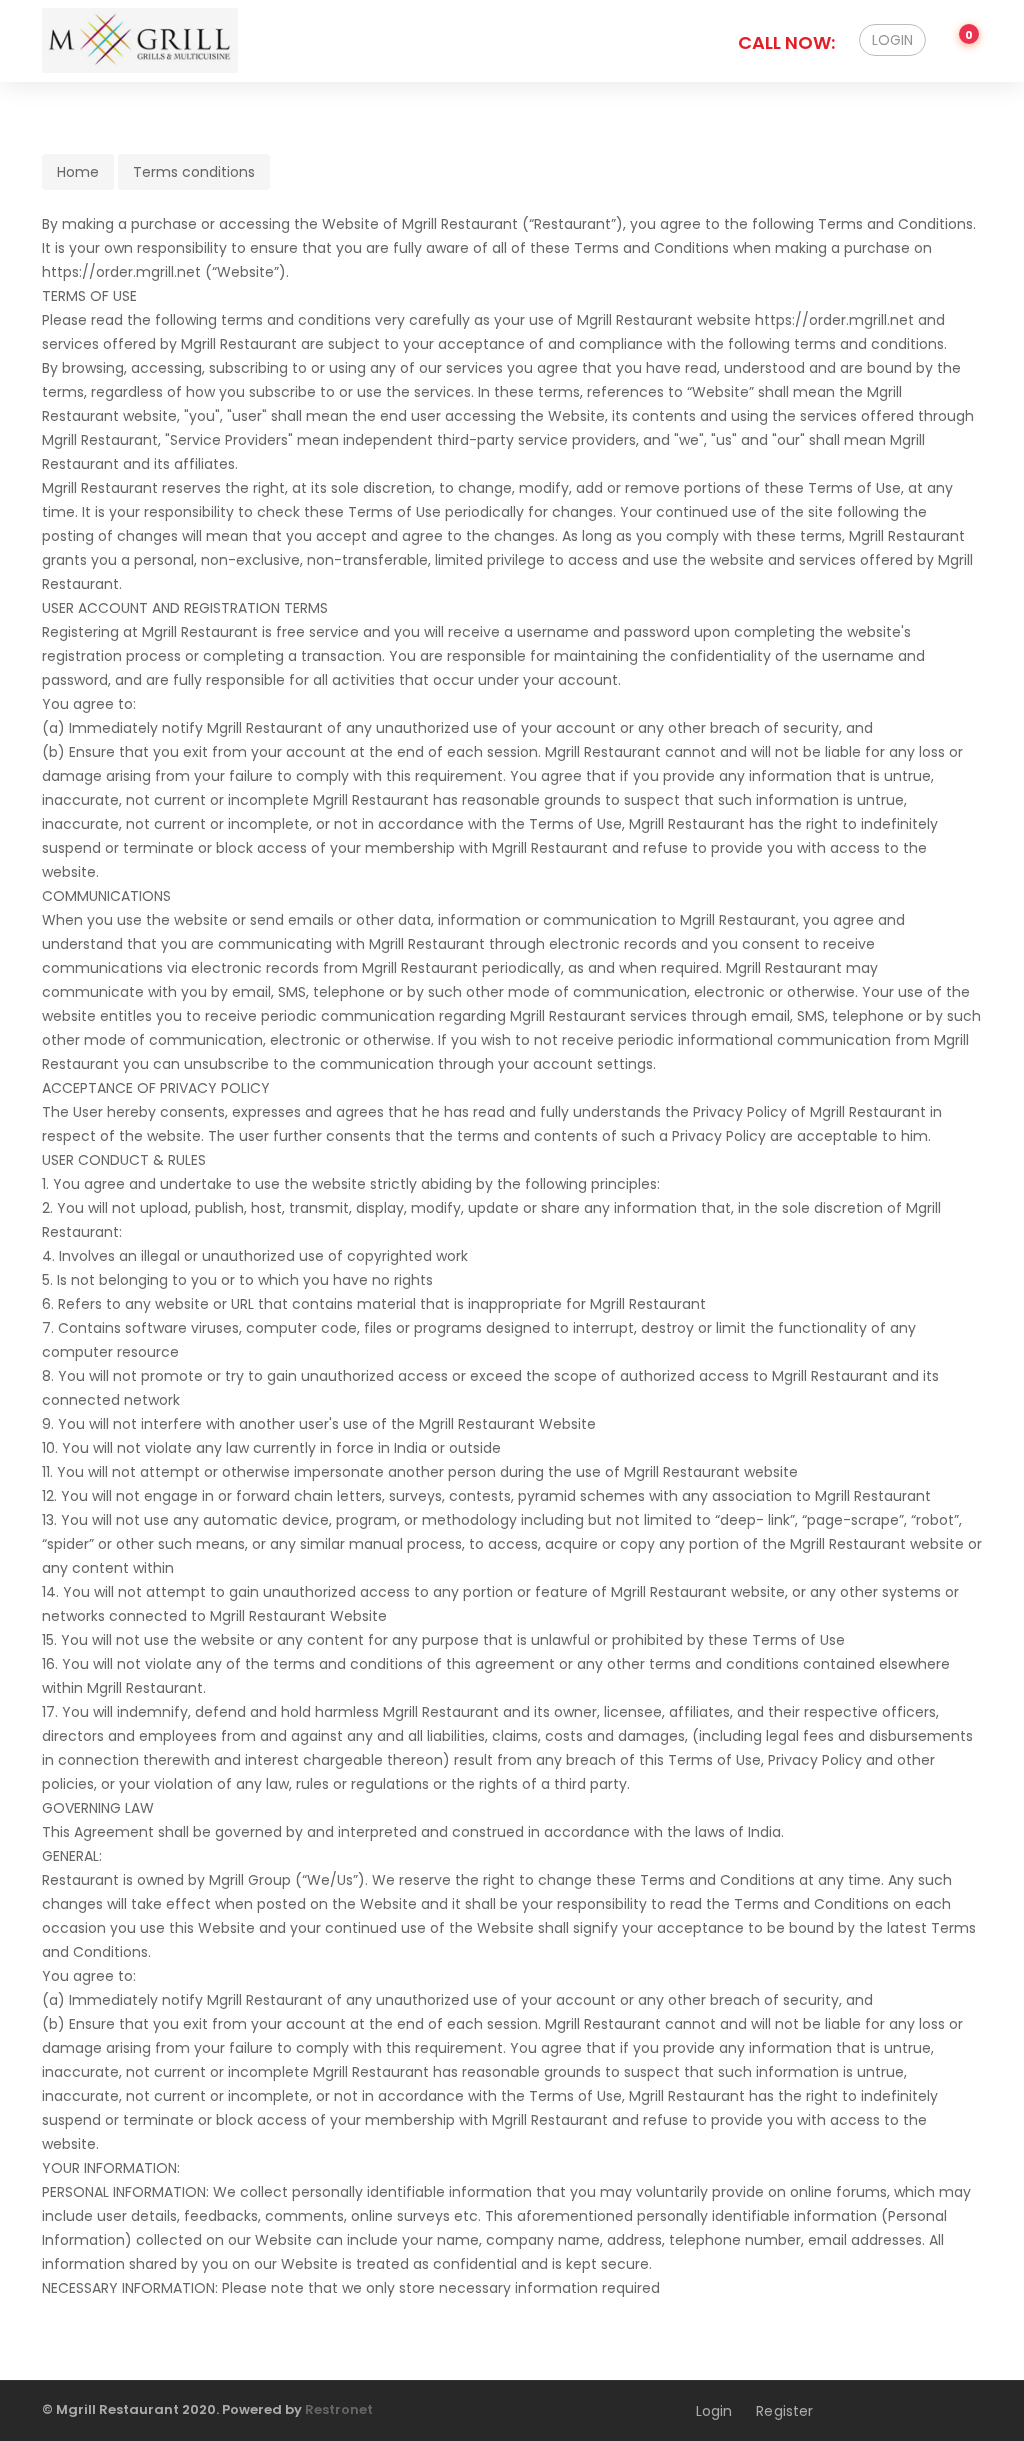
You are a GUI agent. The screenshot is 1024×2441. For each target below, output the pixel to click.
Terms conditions (194, 172)
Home (78, 172)
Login (892, 40)
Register (784, 2411)
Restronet (339, 2409)
